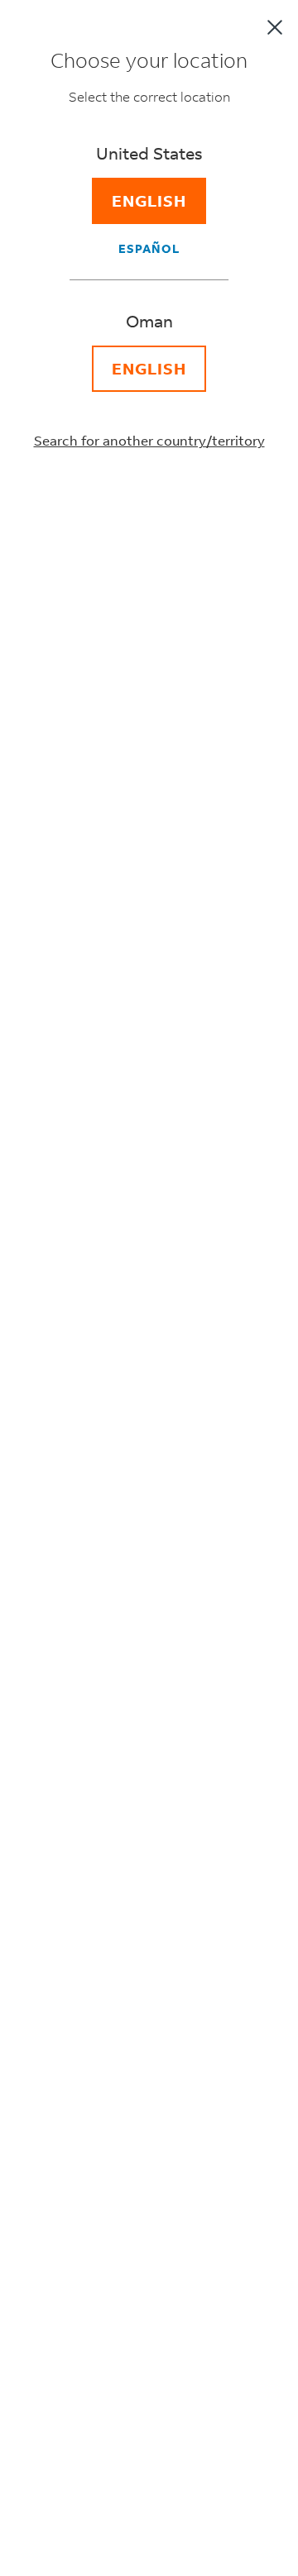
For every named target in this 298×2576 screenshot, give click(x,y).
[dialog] (149, 1288)
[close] (275, 27)
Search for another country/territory (149, 440)
